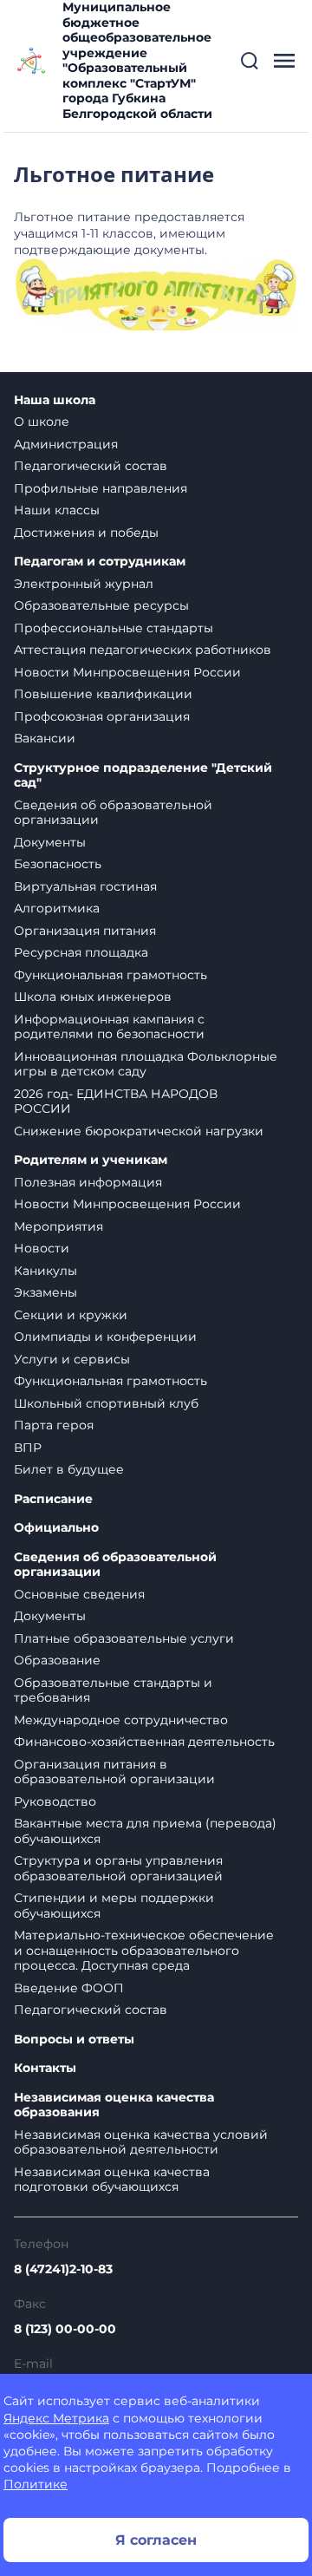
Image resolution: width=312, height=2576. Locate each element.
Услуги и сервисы (72, 1359)
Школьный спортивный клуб (106, 1403)
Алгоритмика (57, 908)
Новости (42, 1248)
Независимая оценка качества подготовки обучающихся (112, 2180)
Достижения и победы (86, 533)
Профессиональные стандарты (114, 628)
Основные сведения (79, 1594)
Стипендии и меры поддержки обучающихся (114, 1906)
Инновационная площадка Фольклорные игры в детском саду (146, 1064)
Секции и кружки (71, 1315)
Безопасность (58, 864)
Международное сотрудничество (121, 1720)
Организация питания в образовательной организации (114, 1772)
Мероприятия (58, 1226)
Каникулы (45, 1271)
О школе (42, 422)
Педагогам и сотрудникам (100, 562)
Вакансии (45, 738)
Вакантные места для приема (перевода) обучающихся (145, 1831)
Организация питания (85, 931)
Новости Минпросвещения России (127, 672)
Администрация (66, 444)
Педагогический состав (91, 466)
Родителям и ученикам (91, 1160)
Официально (56, 1528)
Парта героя (54, 1425)
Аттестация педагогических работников (143, 650)
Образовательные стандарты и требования (113, 1690)
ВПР (28, 1448)
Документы (50, 842)
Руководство (55, 1801)
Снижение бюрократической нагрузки (139, 1131)
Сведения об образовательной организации (113, 813)
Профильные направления (101, 488)
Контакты (45, 2068)
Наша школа (55, 400)
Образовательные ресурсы (101, 605)
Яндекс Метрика (56, 2418)
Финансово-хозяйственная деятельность (144, 1742)
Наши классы (57, 510)
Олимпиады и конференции (105, 1337)
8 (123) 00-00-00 (65, 2329)
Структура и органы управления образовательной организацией (118, 1868)
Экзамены (45, 1292)
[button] (250, 61)
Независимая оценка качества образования (114, 2105)
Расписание (53, 1499)
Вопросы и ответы (74, 2040)
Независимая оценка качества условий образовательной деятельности (141, 2142)
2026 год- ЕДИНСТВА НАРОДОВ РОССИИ (116, 1102)
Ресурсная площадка (81, 952)
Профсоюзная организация (102, 716)
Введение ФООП (69, 1988)
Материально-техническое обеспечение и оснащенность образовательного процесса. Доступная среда (144, 1950)
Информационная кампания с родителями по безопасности (109, 1027)
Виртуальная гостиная (85, 886)
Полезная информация (88, 1182)
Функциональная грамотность (110, 975)
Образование (57, 1660)
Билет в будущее (69, 1469)
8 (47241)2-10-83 (63, 2269)
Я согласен (156, 2540)
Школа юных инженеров (93, 997)
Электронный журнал (84, 584)
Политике (36, 2484)
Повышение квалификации (103, 694)
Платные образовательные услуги (124, 1638)
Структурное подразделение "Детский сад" (143, 776)
